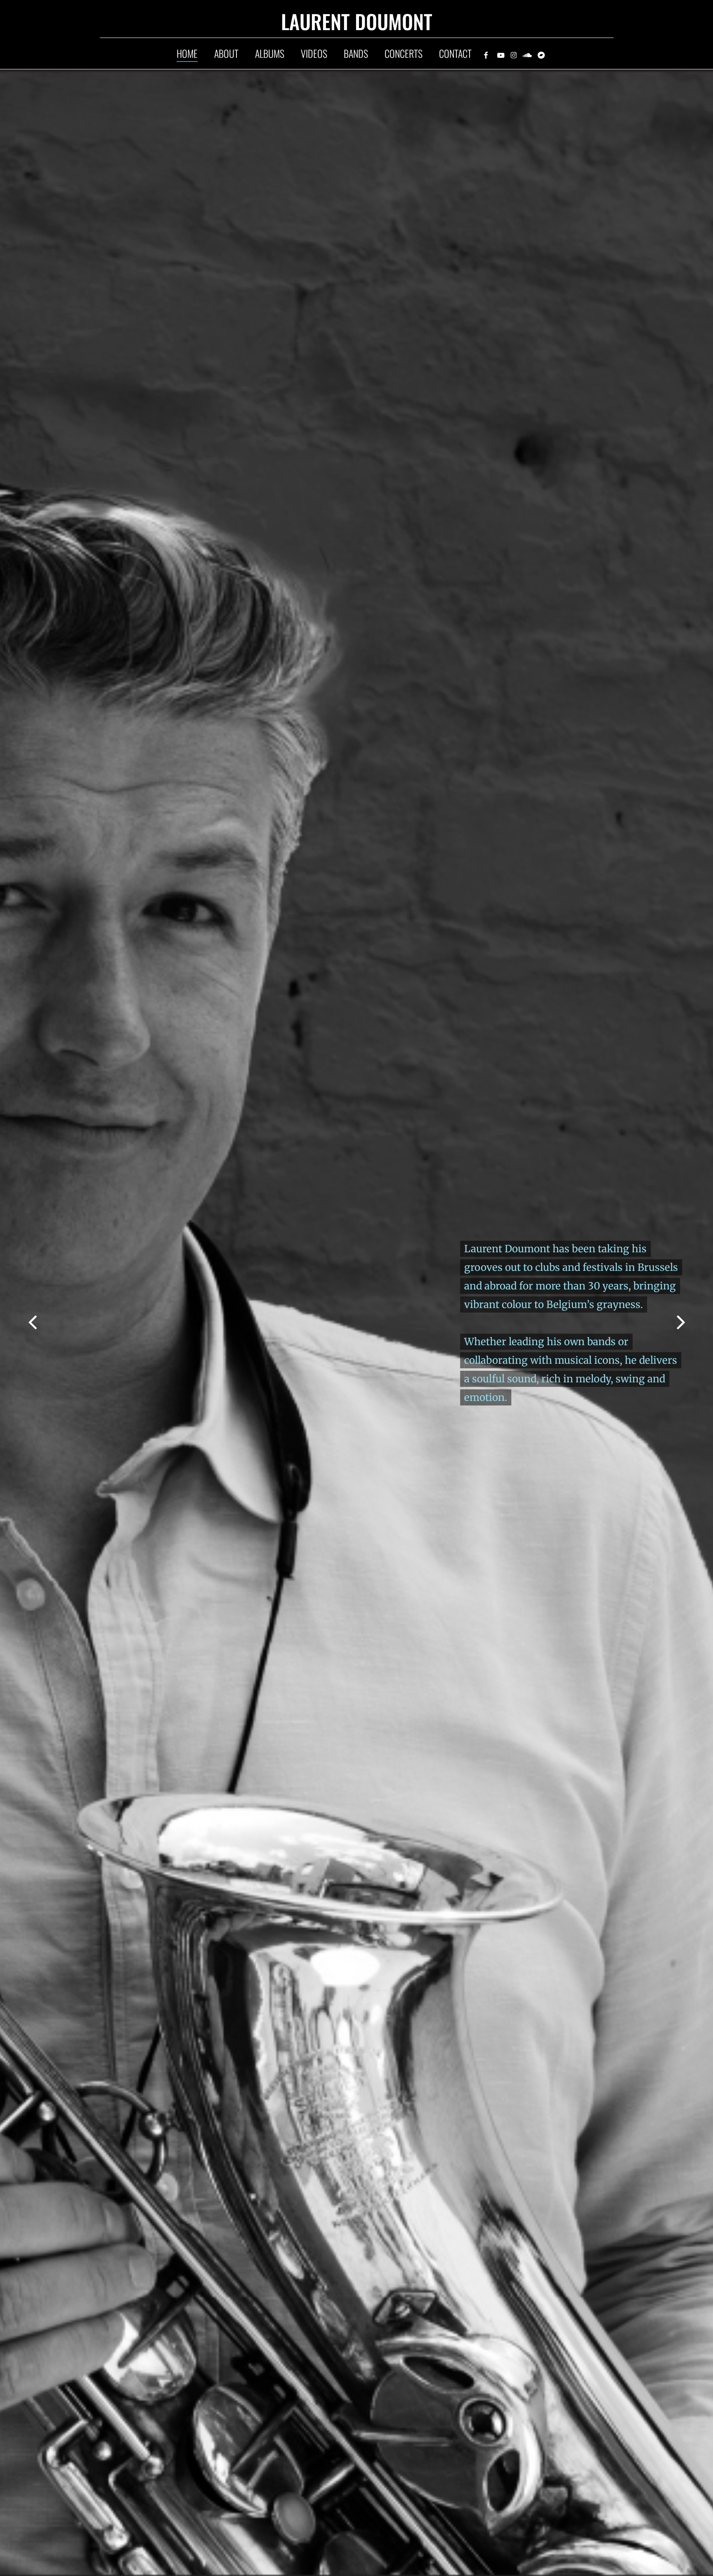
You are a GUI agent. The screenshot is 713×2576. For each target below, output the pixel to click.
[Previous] (17, 1322)
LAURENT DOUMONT (357, 24)
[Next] (696, 1322)
